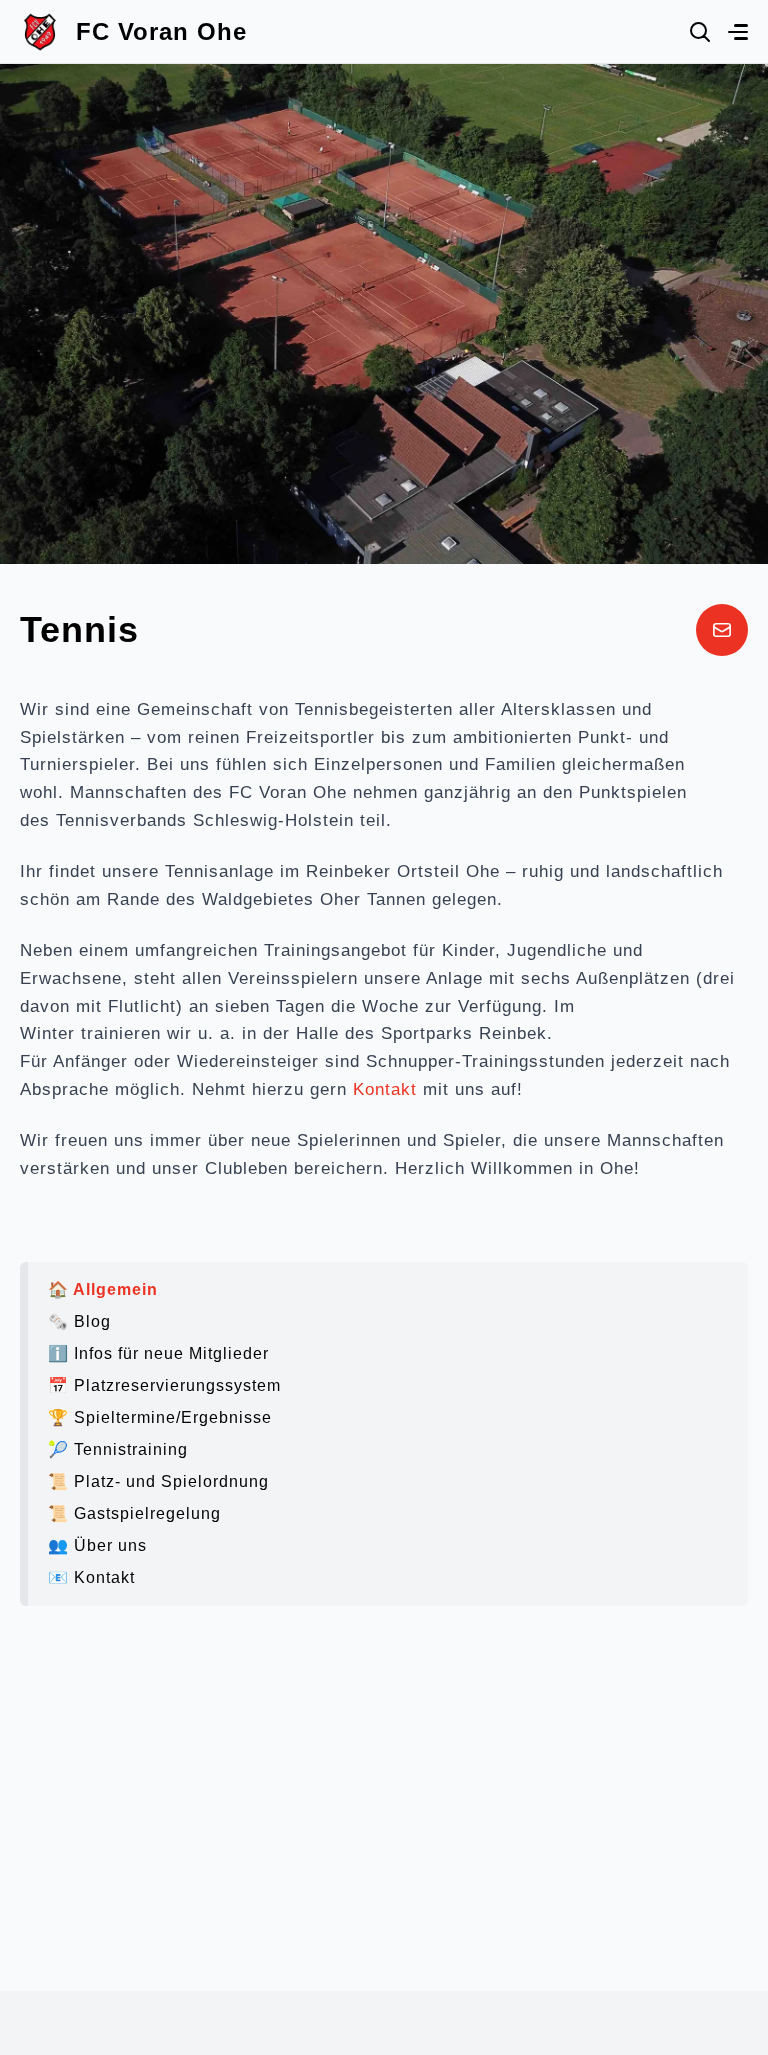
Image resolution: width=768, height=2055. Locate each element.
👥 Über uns (97, 1545)
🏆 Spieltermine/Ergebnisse (160, 1417)
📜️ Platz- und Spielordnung (158, 1481)
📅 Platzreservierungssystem (164, 1385)
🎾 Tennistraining (118, 1449)
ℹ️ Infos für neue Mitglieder (158, 1353)
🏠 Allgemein (103, 1289)
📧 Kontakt (91, 1577)
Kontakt (385, 1089)
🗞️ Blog (79, 1321)
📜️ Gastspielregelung (134, 1513)
